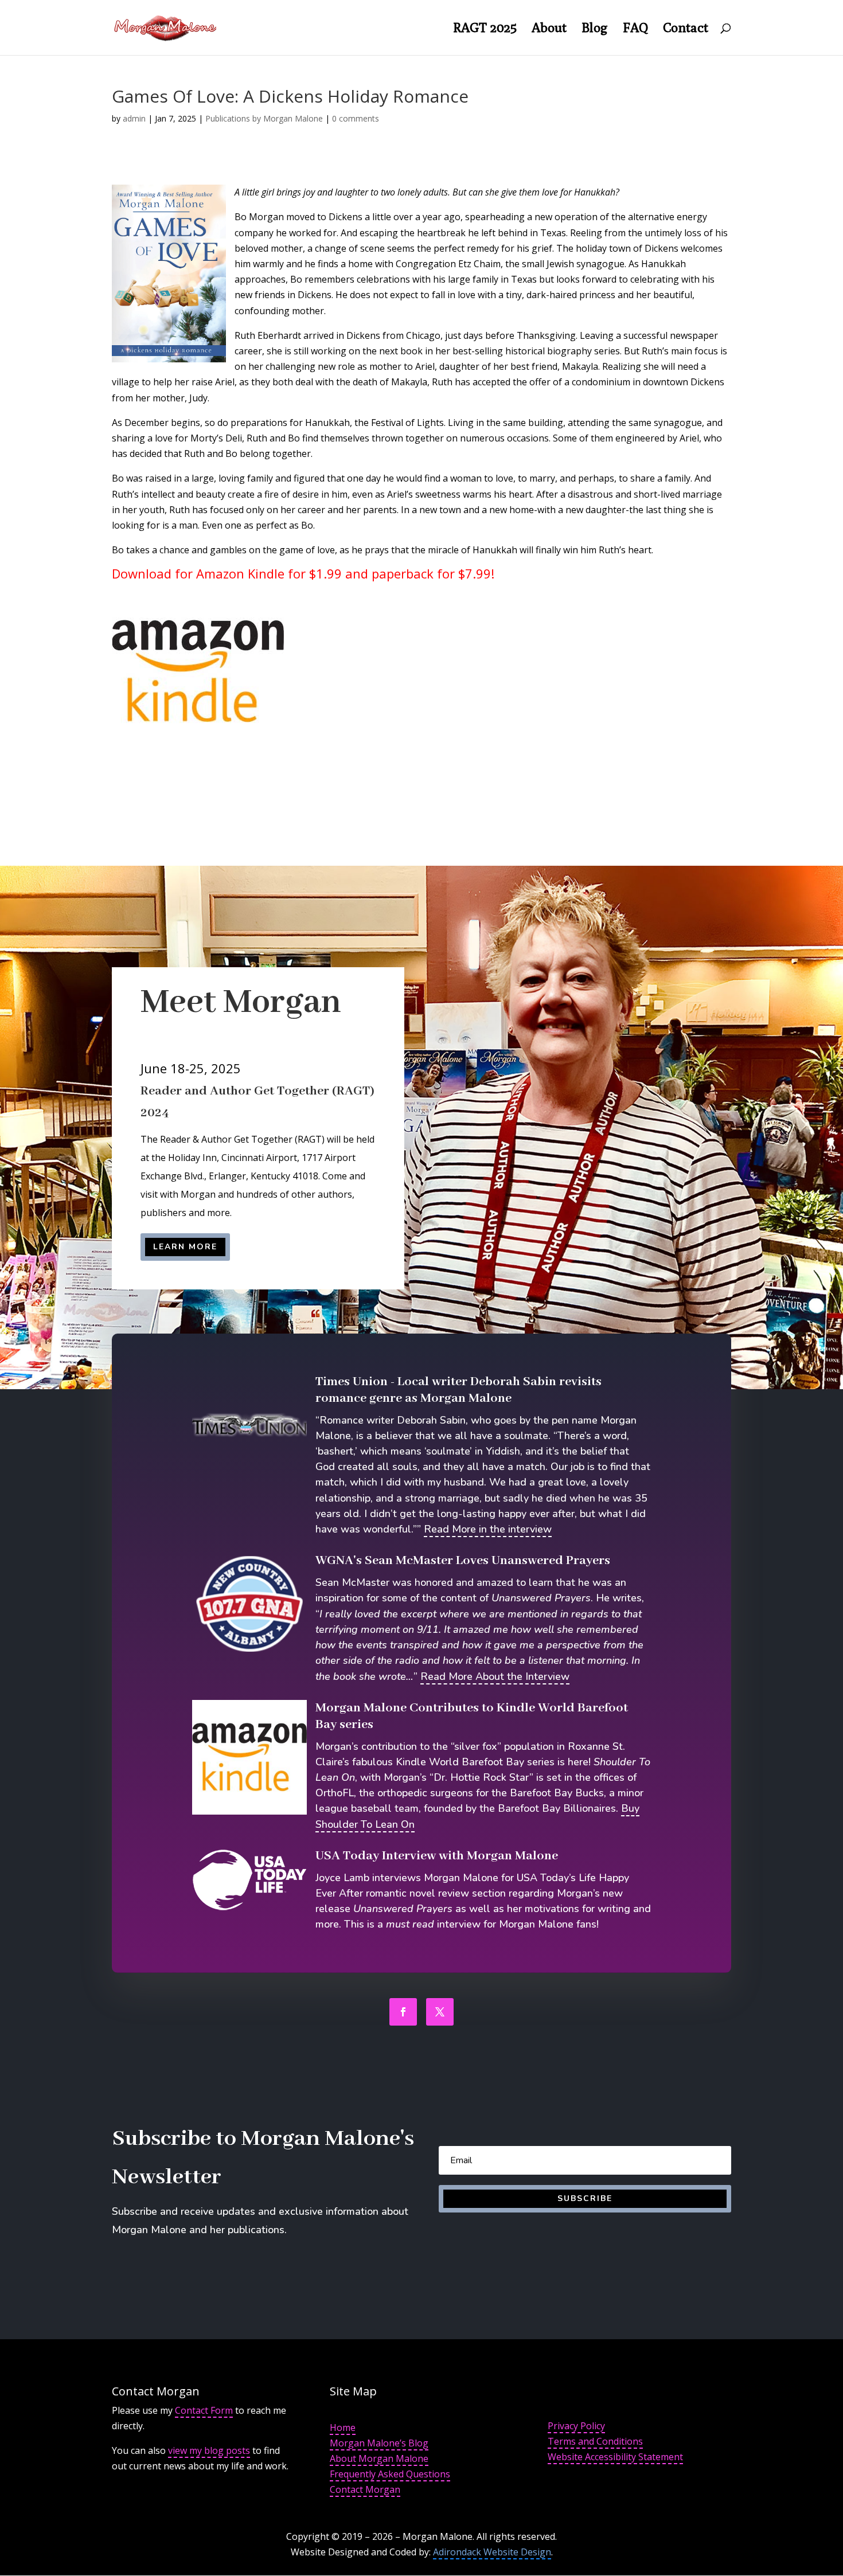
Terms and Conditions (595, 2441)
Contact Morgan (365, 2489)
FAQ (635, 29)
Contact (686, 29)
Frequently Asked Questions (390, 2474)
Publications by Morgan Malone (264, 118)
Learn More (185, 1247)
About (549, 29)
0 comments (356, 118)
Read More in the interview (488, 1529)
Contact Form (204, 2410)
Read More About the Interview (495, 1676)
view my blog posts (209, 2450)
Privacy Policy (576, 2426)
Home (343, 2428)
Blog (595, 29)
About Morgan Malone (379, 2458)
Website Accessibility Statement (615, 2457)
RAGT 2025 (485, 29)
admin (134, 118)
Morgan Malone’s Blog (379, 2443)
